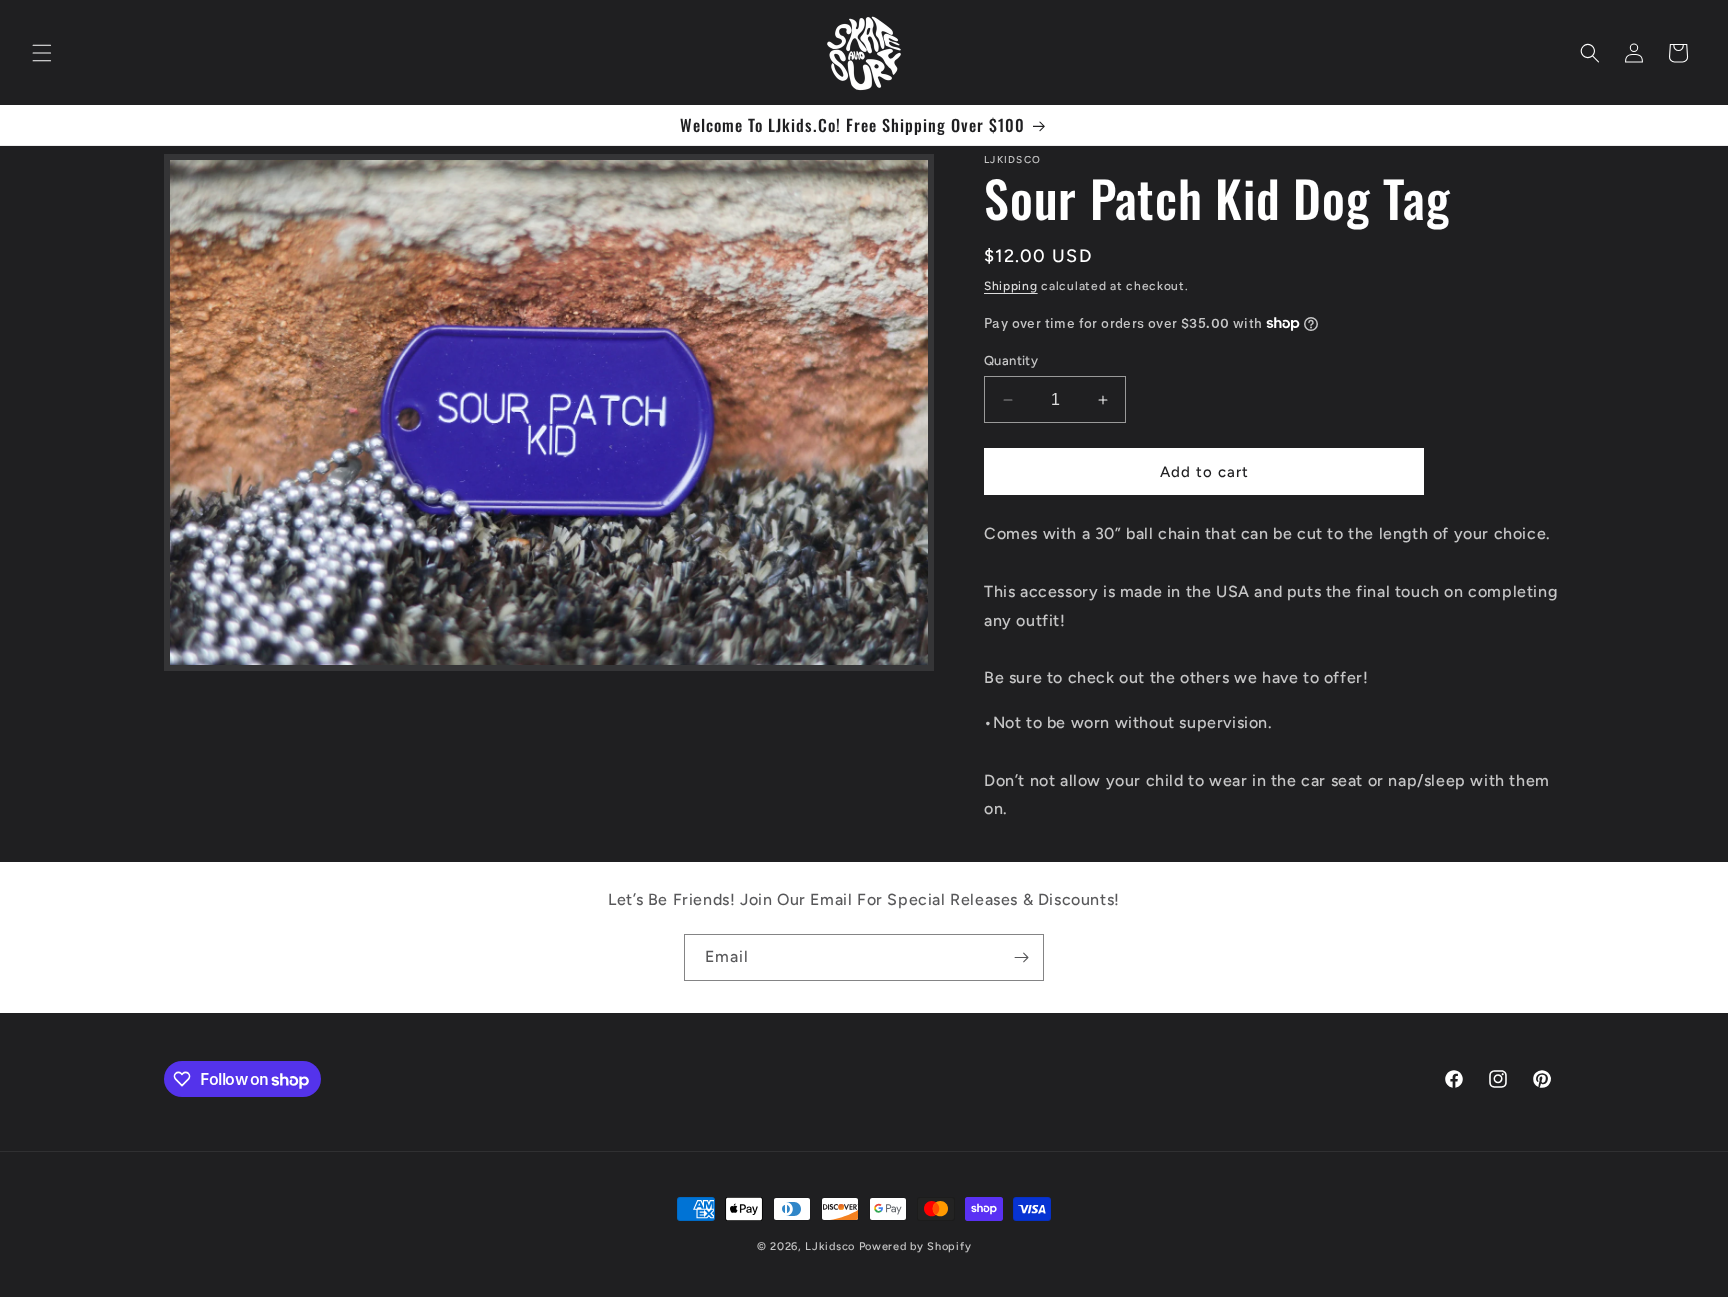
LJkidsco (830, 1246)
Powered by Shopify (915, 1246)
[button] (42, 53)
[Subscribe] (1021, 957)
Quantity (1011, 360)
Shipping (1011, 286)
